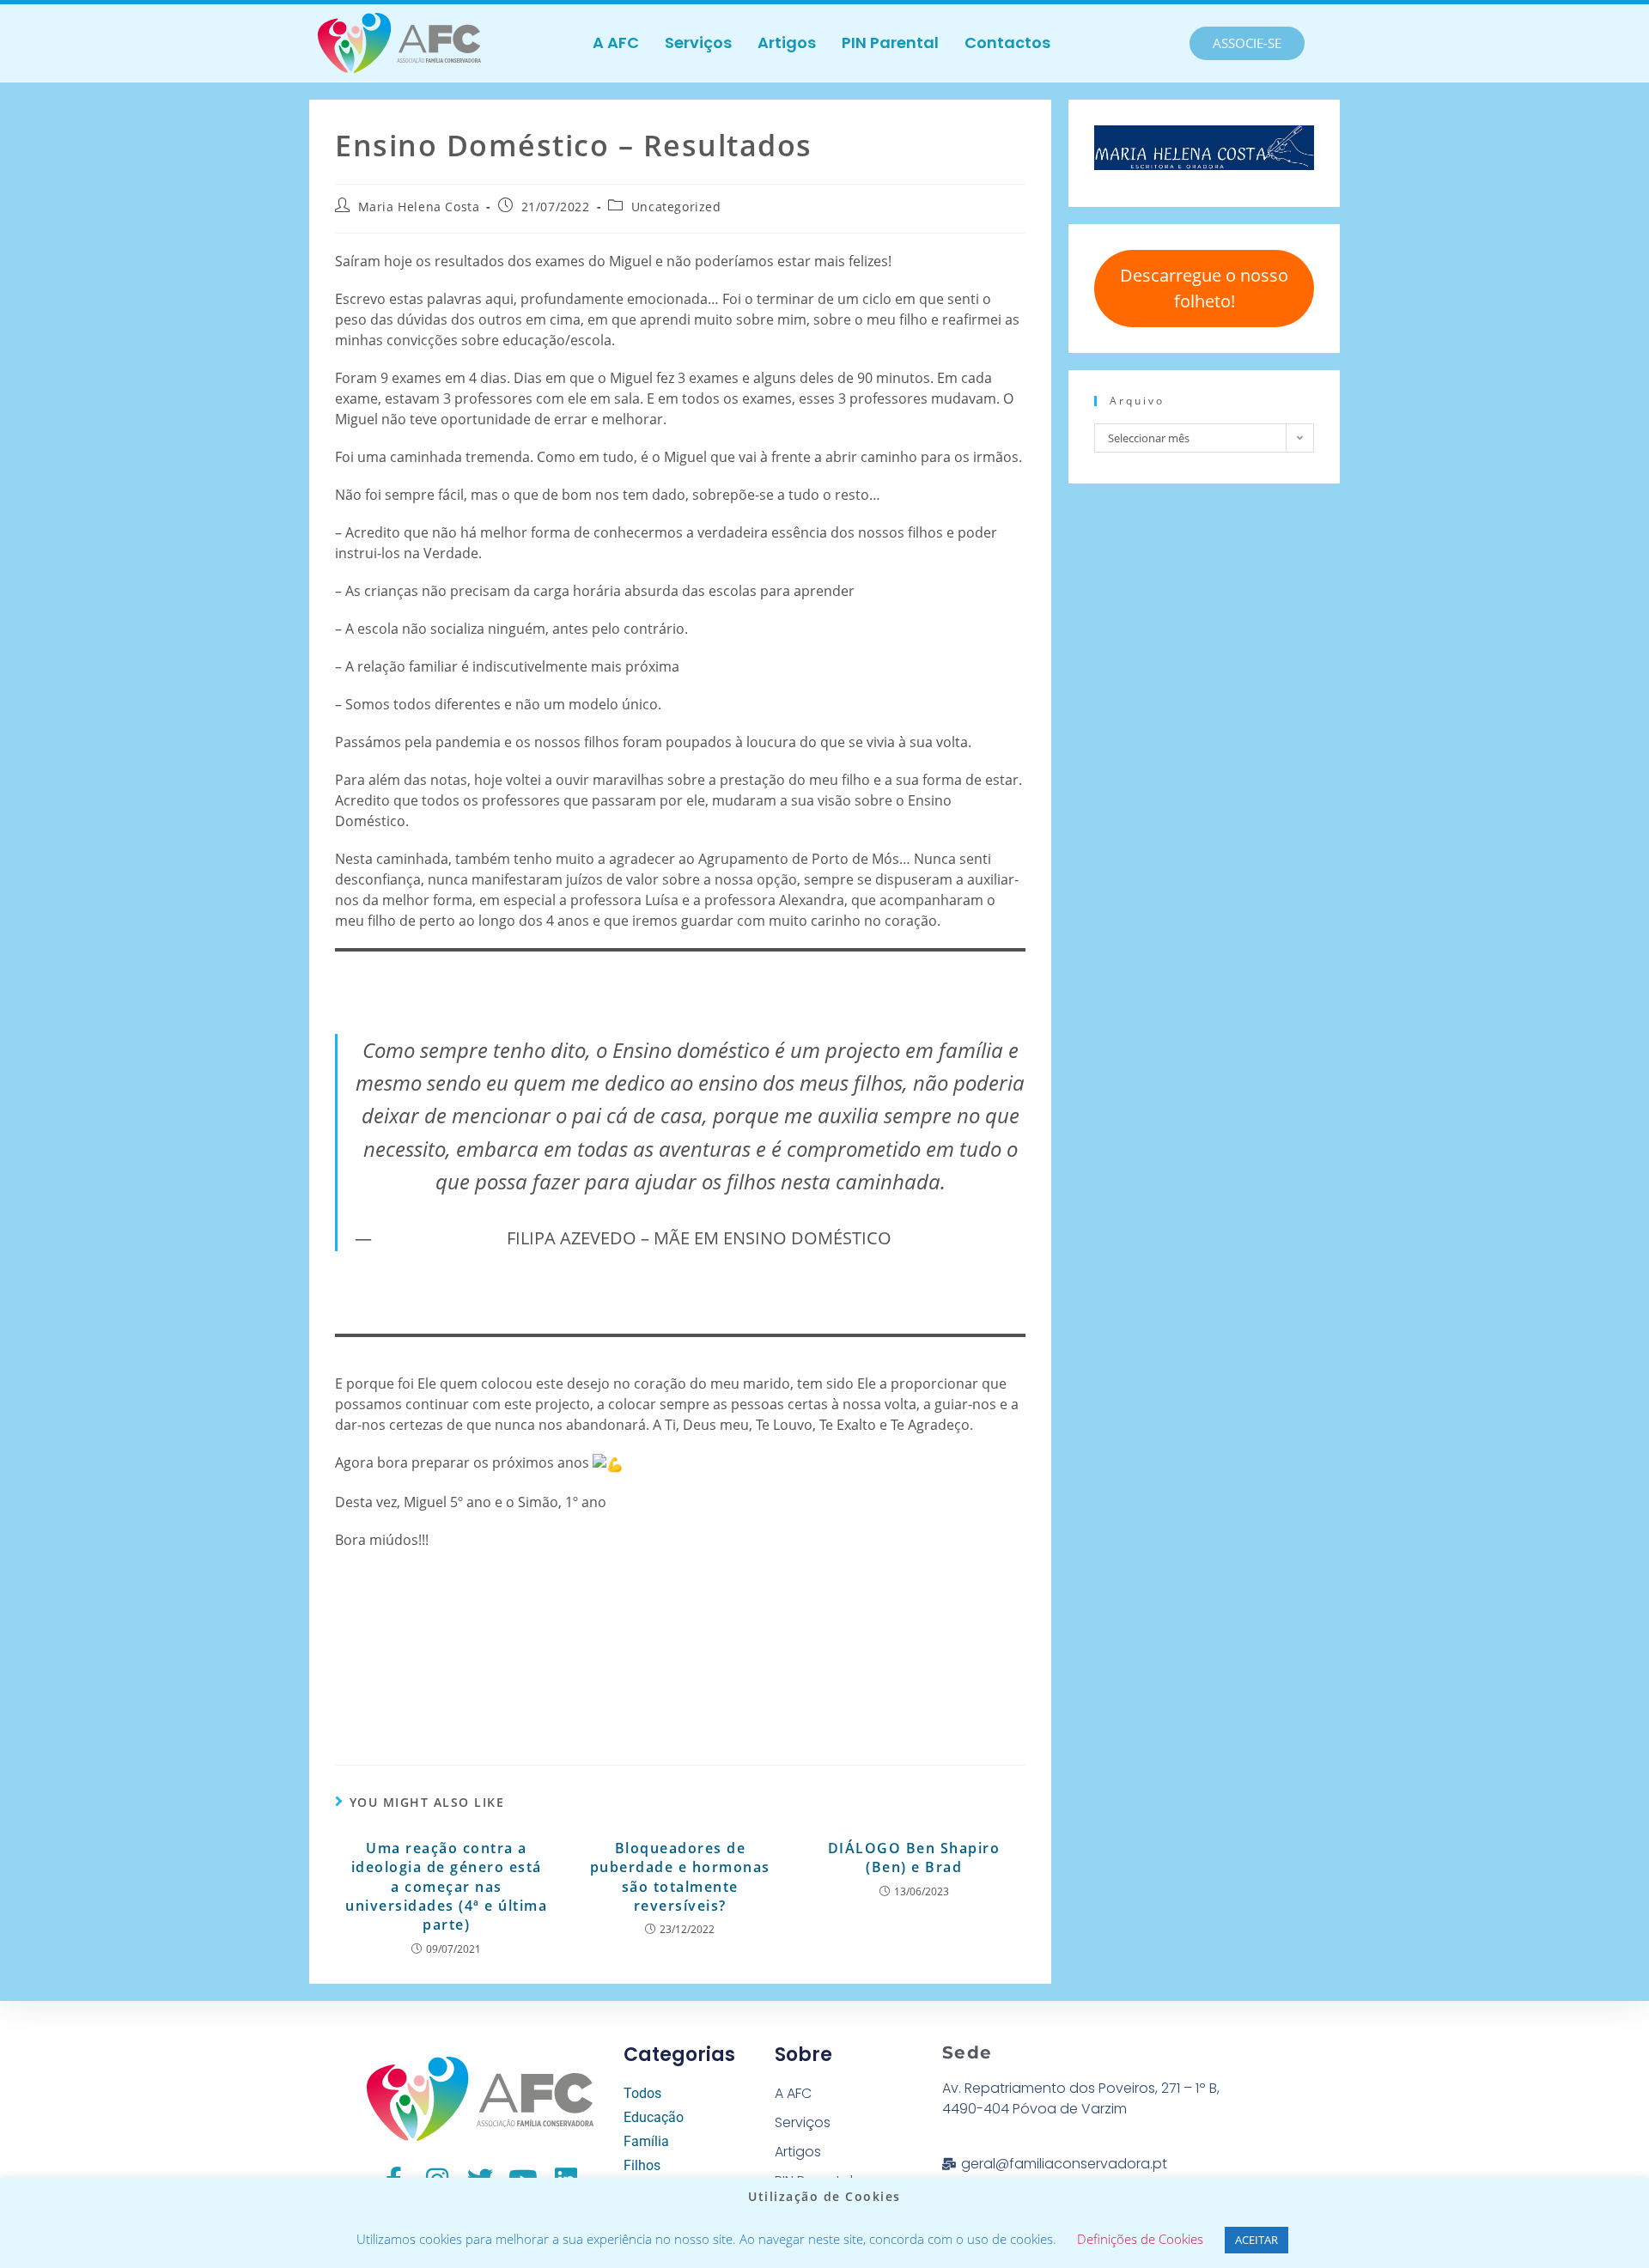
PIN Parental (890, 43)
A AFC (616, 43)
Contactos (1007, 43)
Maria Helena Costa (419, 207)
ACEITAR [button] (1257, 2240)
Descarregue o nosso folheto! (1204, 288)
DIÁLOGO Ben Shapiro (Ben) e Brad (914, 1858)
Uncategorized (676, 207)
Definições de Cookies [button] (1140, 2239)
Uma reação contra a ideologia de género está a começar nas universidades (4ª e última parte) (446, 1887)
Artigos (787, 43)
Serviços (698, 43)
